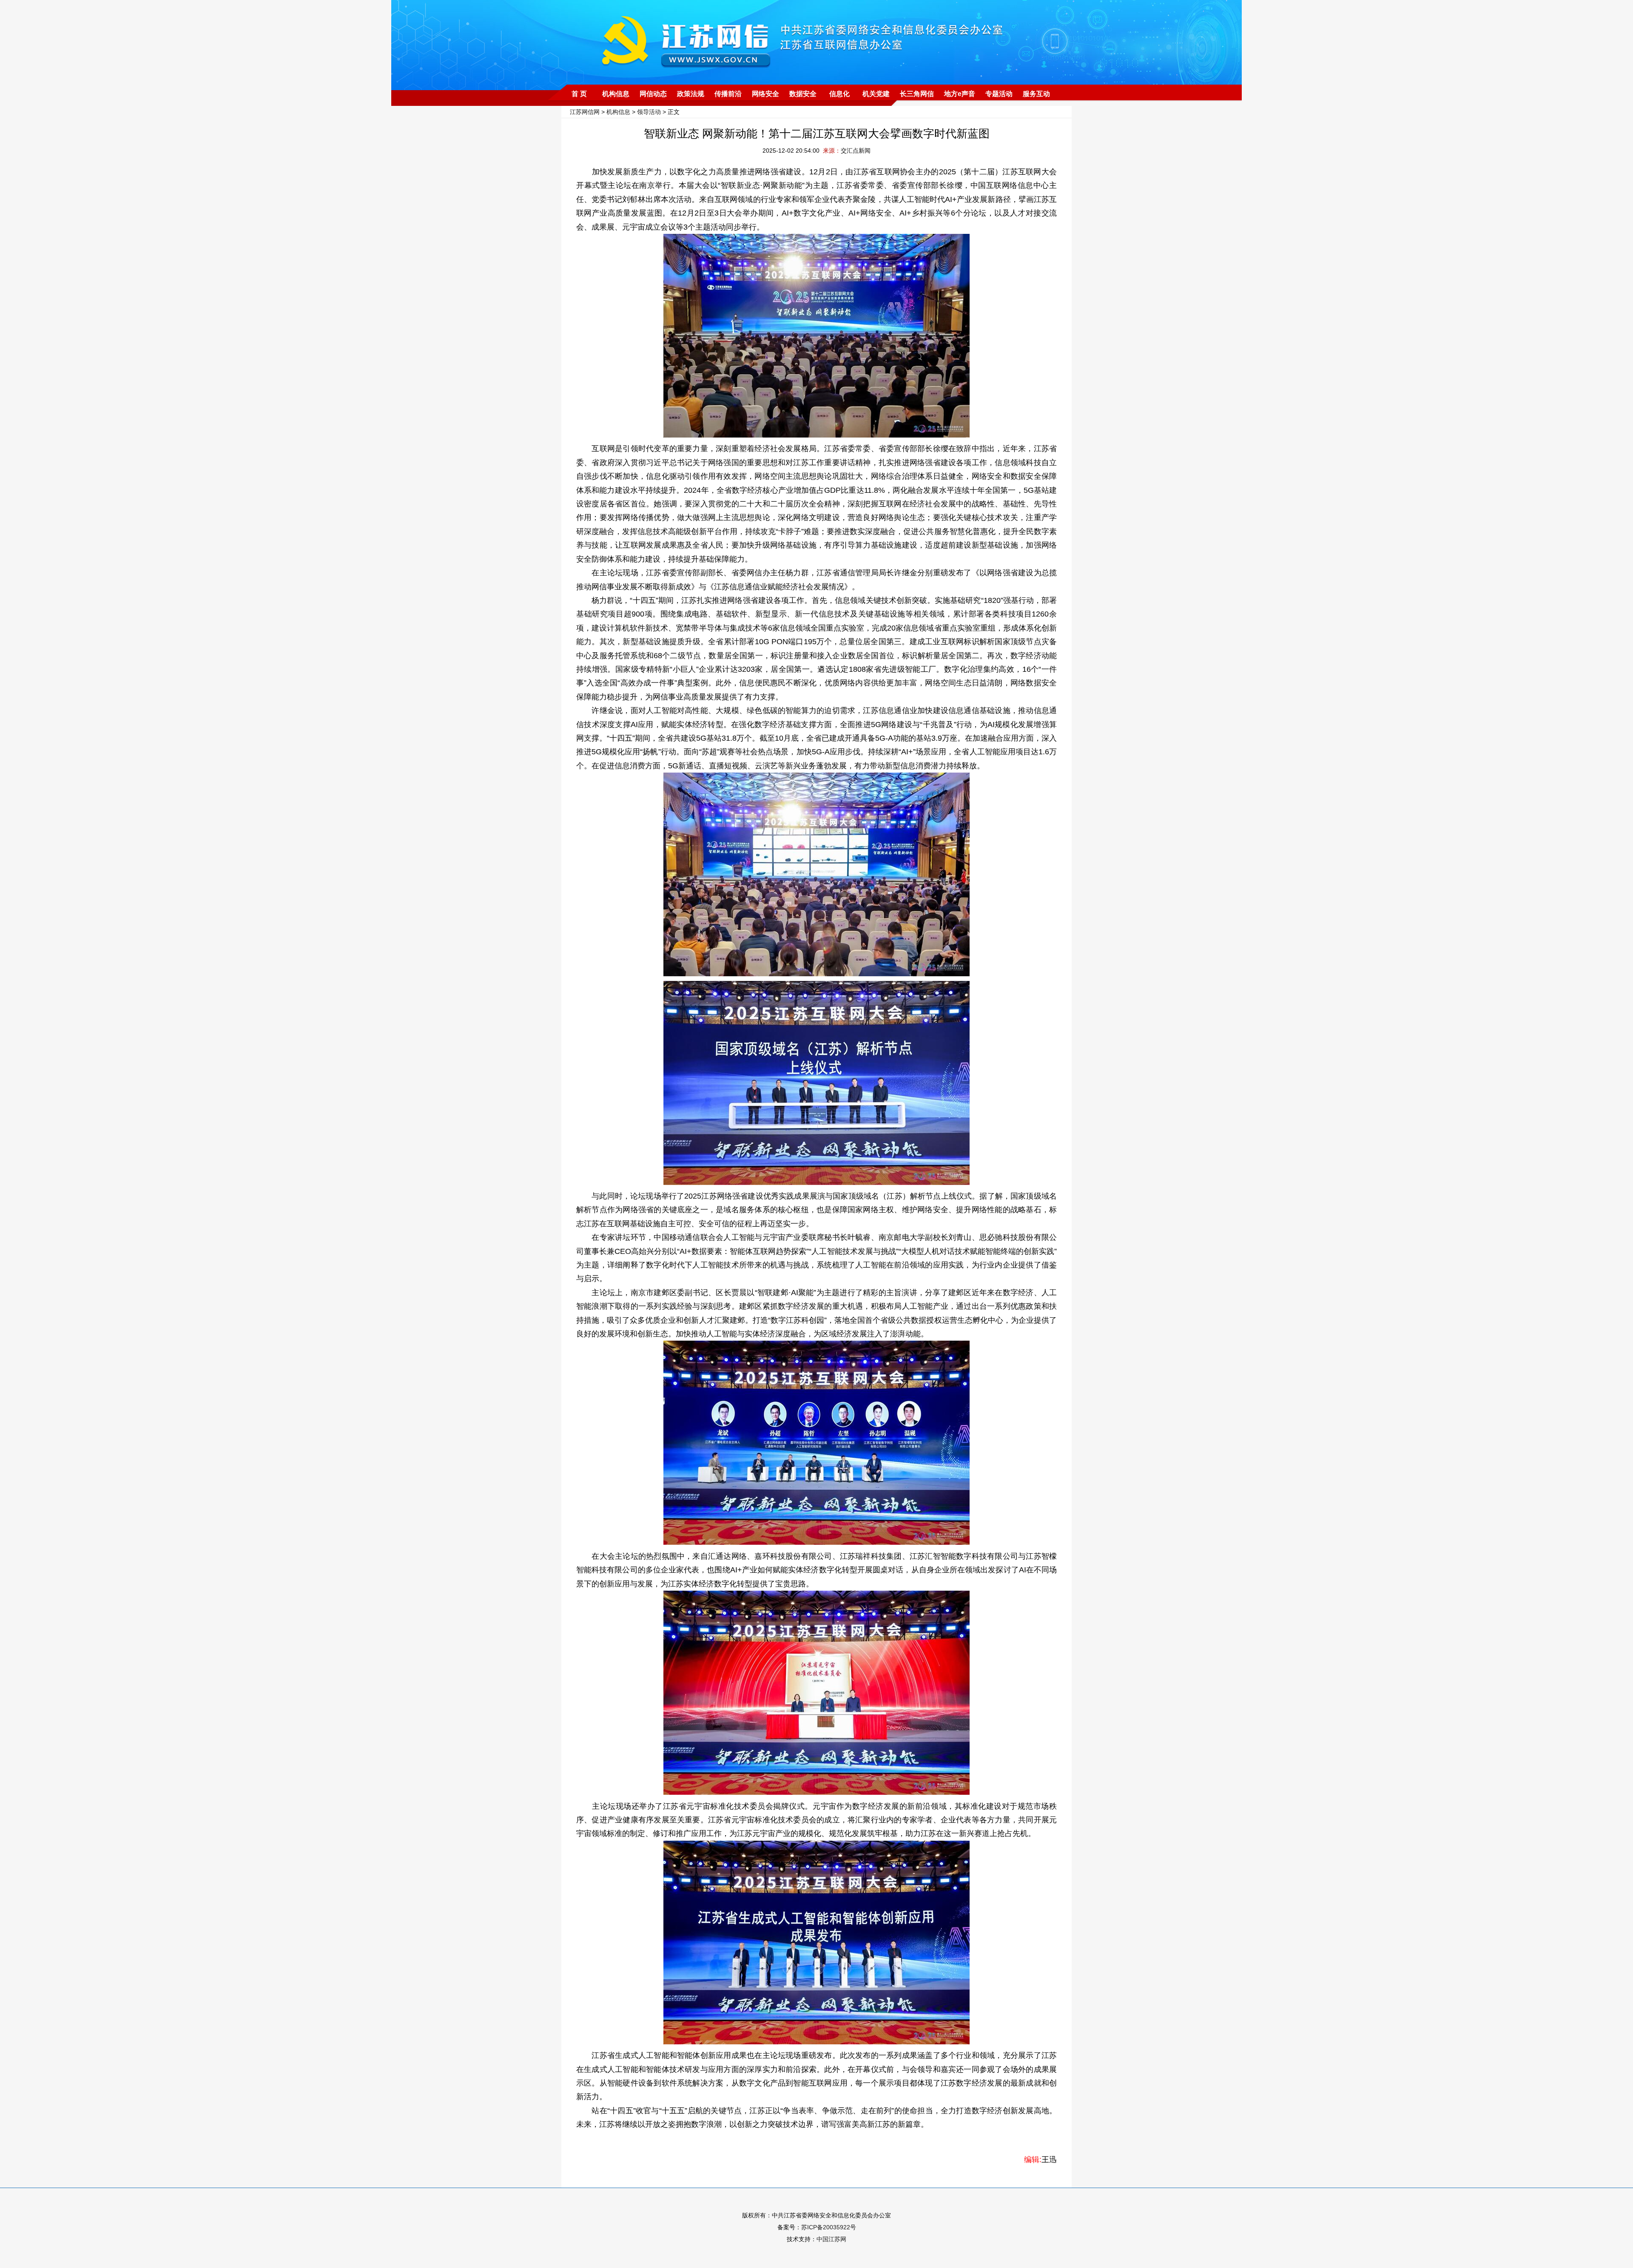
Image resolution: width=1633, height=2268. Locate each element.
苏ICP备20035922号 (829, 2227)
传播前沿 (728, 94)
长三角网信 (917, 94)
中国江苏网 (831, 2239)
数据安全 (803, 94)
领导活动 (649, 112)
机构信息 (616, 94)
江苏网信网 (585, 112)
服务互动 (1036, 94)
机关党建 (876, 94)
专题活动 (999, 94)
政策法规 (691, 94)
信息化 (839, 94)
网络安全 (765, 94)
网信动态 (653, 94)
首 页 (579, 94)
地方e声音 (960, 94)
